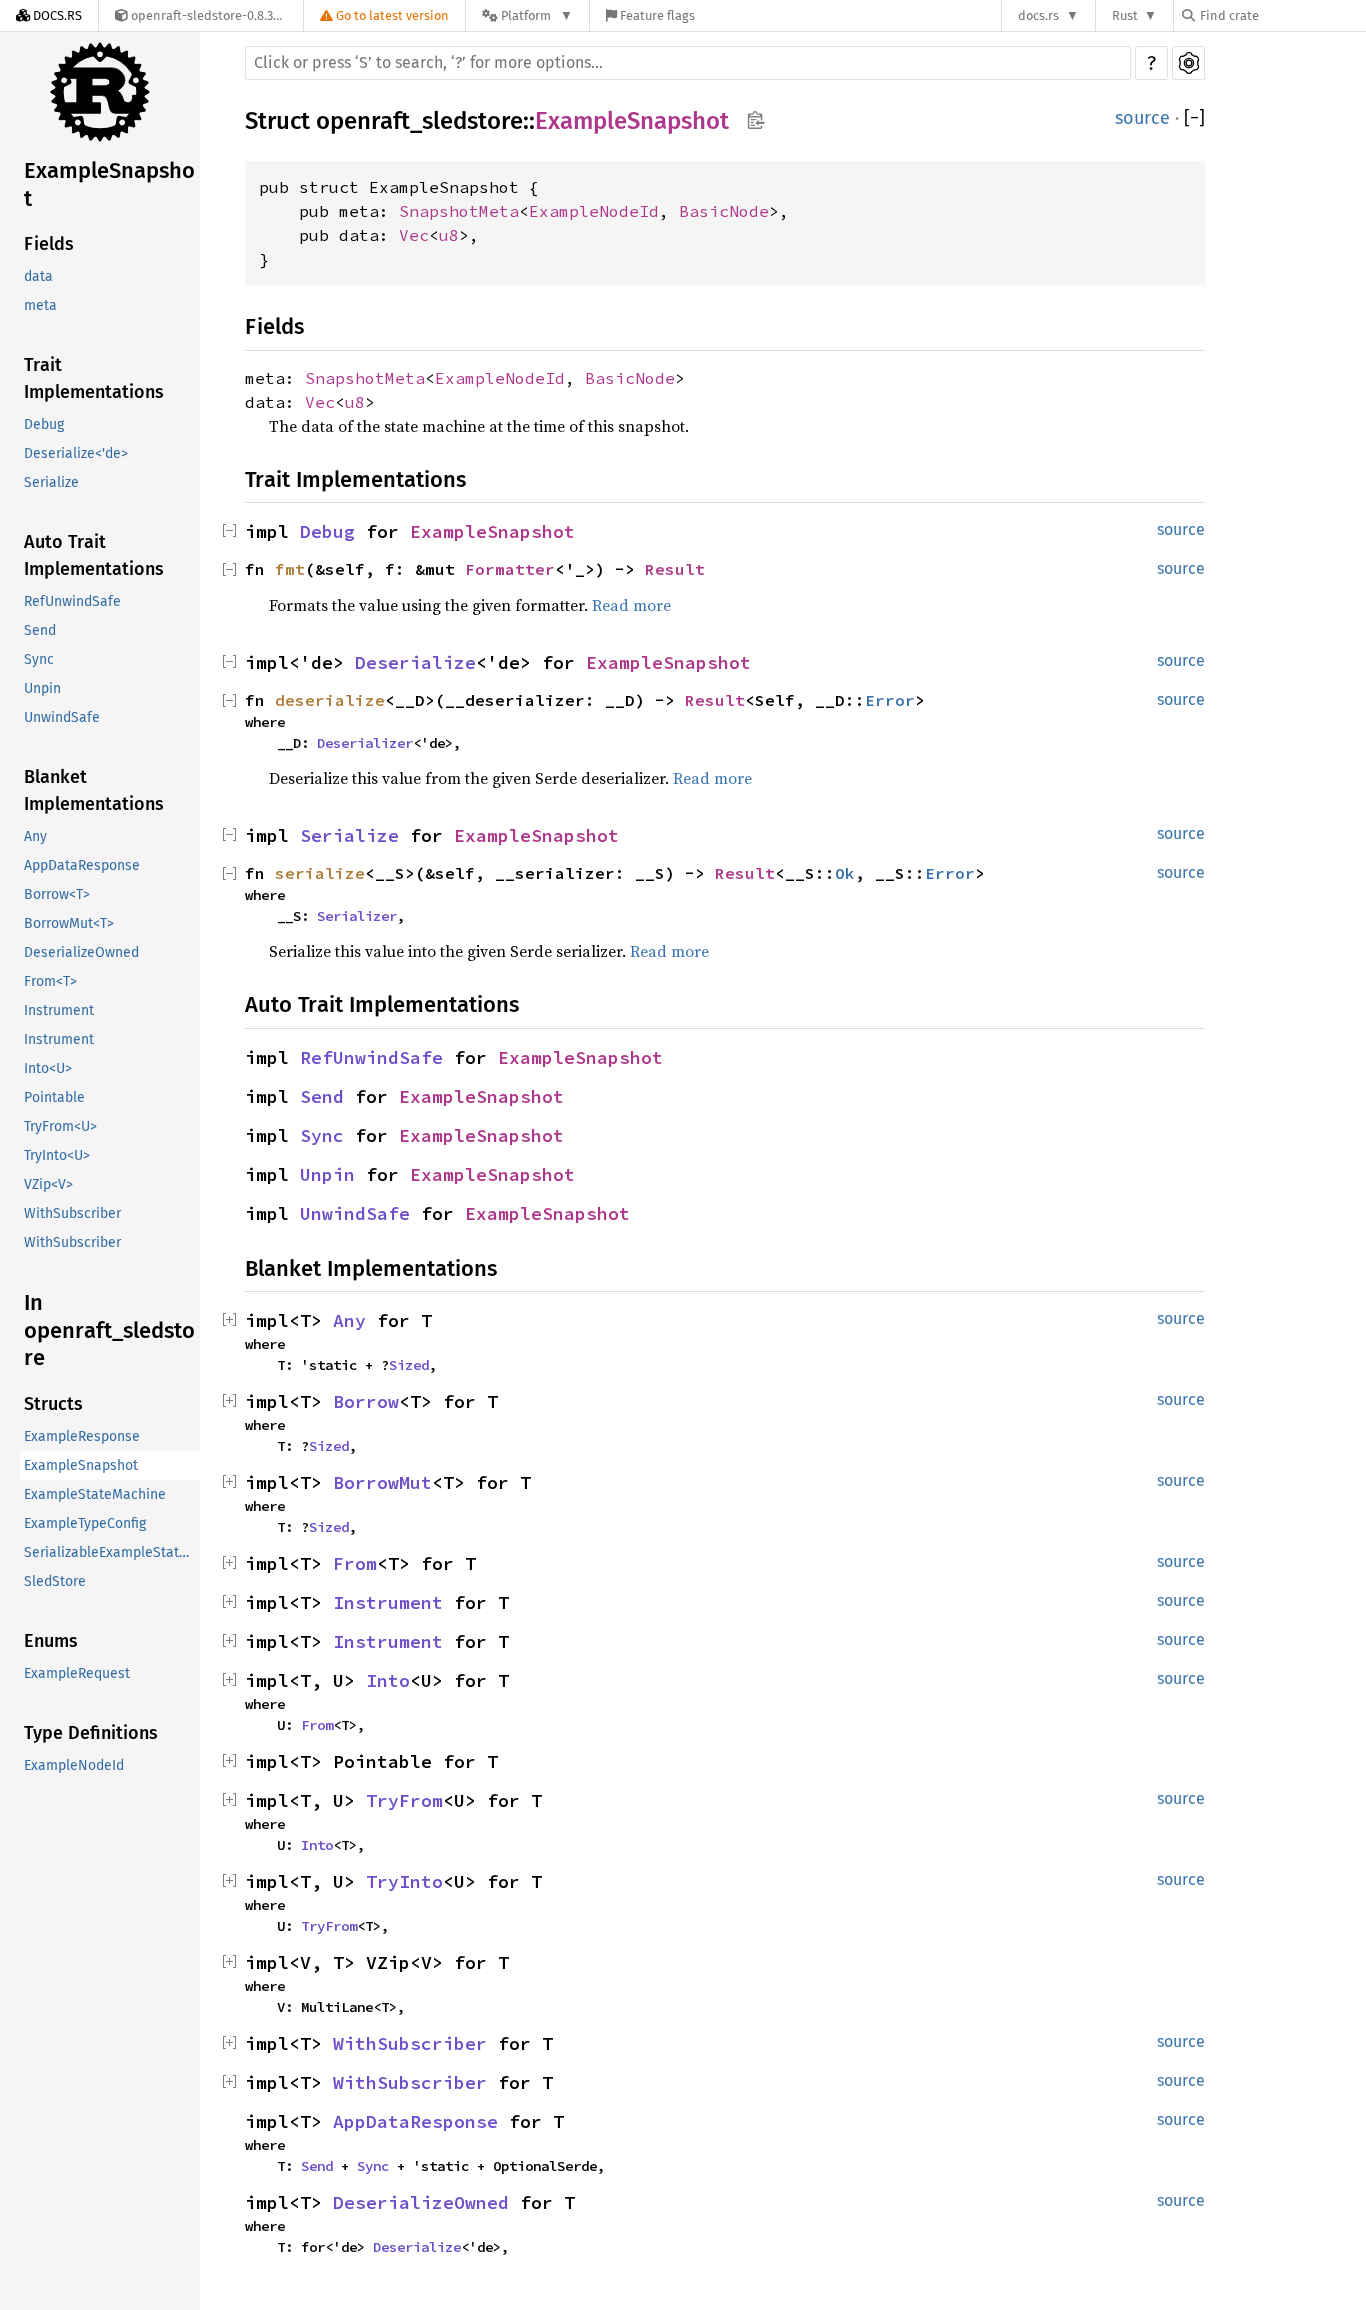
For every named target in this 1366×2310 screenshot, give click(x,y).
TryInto (404, 1881)
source (1142, 118)
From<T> (50, 981)
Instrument (59, 1010)
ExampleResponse (82, 1436)
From (355, 1563)
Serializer (357, 916)
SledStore (55, 1581)
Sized (409, 1365)
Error (890, 700)
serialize (320, 873)
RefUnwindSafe (72, 601)
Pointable (54, 1097)
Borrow (366, 1401)
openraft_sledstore (419, 121)
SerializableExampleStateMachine (112, 1552)
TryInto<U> (57, 1155)
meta (40, 305)
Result (675, 569)
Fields (49, 244)
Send (40, 630)
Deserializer (365, 743)
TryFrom (404, 1800)
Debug (44, 424)
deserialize (330, 700)
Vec (414, 235)
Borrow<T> (57, 894)
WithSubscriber (72, 1213)
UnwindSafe (62, 717)
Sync (39, 659)
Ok (845, 873)
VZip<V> (48, 1184)
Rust (1125, 15)
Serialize (51, 482)
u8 (449, 235)
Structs (53, 1404)
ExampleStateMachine (95, 1494)
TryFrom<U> (60, 1126)
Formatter (510, 569)
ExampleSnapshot (109, 184)
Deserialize (415, 662)
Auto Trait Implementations (94, 555)
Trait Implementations (94, 378)
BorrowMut (382, 1482)
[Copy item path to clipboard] (755, 122)
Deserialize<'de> (76, 453)
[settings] (1188, 63)
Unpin (42, 688)
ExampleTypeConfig (85, 1523)
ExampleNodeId (74, 1765)
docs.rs (1038, 15)
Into (388, 1680)
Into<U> (48, 1068)
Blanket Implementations (94, 790)
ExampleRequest (77, 1673)
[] (1194, 118)
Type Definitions (91, 1733)
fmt (290, 569)
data (38, 276)
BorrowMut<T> (69, 923)
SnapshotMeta (459, 211)
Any (35, 836)
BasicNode (724, 211)
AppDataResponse (82, 865)
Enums (51, 1641)
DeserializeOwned (81, 952)
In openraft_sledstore (109, 1330)
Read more (631, 605)
